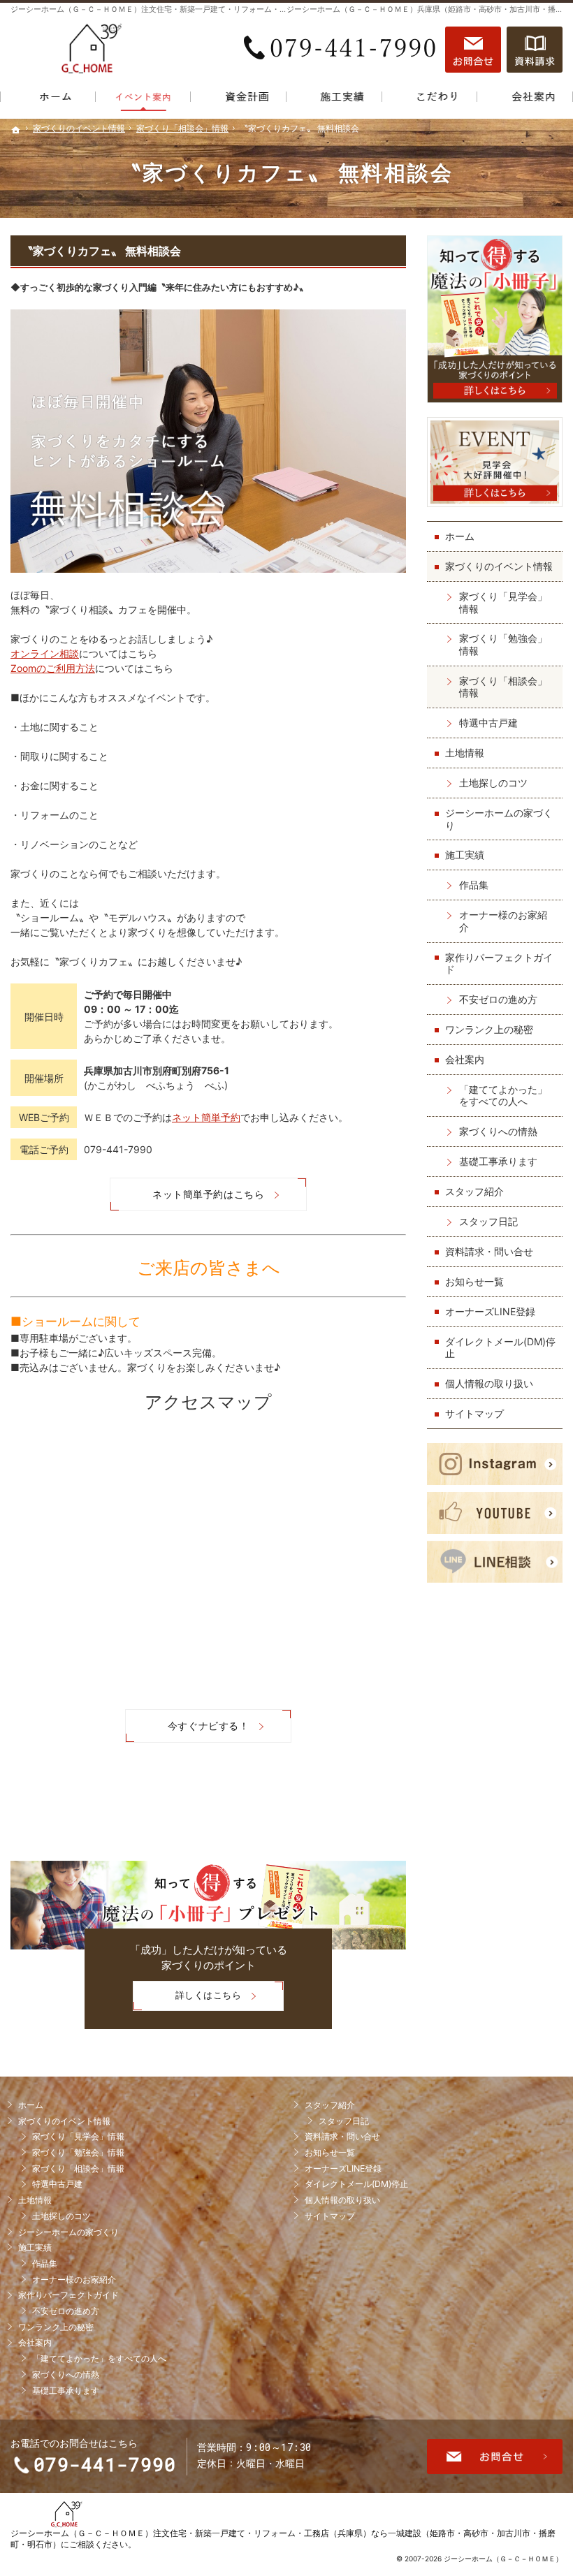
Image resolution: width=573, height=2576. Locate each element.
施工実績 (465, 855)
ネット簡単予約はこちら (208, 1194)
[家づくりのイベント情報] (144, 100)
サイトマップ (474, 1413)
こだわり (430, 100)
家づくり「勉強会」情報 (503, 644)
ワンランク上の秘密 (489, 1029)
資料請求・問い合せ (489, 1251)
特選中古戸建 (488, 723)
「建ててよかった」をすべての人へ (503, 1096)
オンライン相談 (45, 653)
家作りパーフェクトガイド (499, 964)
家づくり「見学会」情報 (503, 602)
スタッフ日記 (488, 1221)
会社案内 (465, 1059)
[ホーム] (48, 100)
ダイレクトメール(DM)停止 (500, 1348)
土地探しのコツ (493, 783)
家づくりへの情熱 (498, 1131)
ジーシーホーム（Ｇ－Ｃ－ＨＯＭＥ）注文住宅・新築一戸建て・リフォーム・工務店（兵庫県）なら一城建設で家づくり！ (222, 9)
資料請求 (535, 50)
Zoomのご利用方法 (53, 668)
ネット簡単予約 (206, 1117)
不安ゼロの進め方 (498, 999)
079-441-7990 (342, 50)
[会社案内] (525, 100)
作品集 (474, 885)
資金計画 (239, 100)
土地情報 (465, 753)
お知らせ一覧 (474, 1281)
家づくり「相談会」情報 (503, 687)
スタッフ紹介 (474, 1191)
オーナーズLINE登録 (490, 1311)
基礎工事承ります (498, 1161)
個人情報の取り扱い (489, 1383)
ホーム (460, 536)
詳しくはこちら (187, 2000)
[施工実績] (334, 100)
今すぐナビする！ (208, 1726)
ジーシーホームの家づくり (499, 819)
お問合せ (473, 50)
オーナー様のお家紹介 (503, 921)
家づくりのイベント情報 (499, 566)
